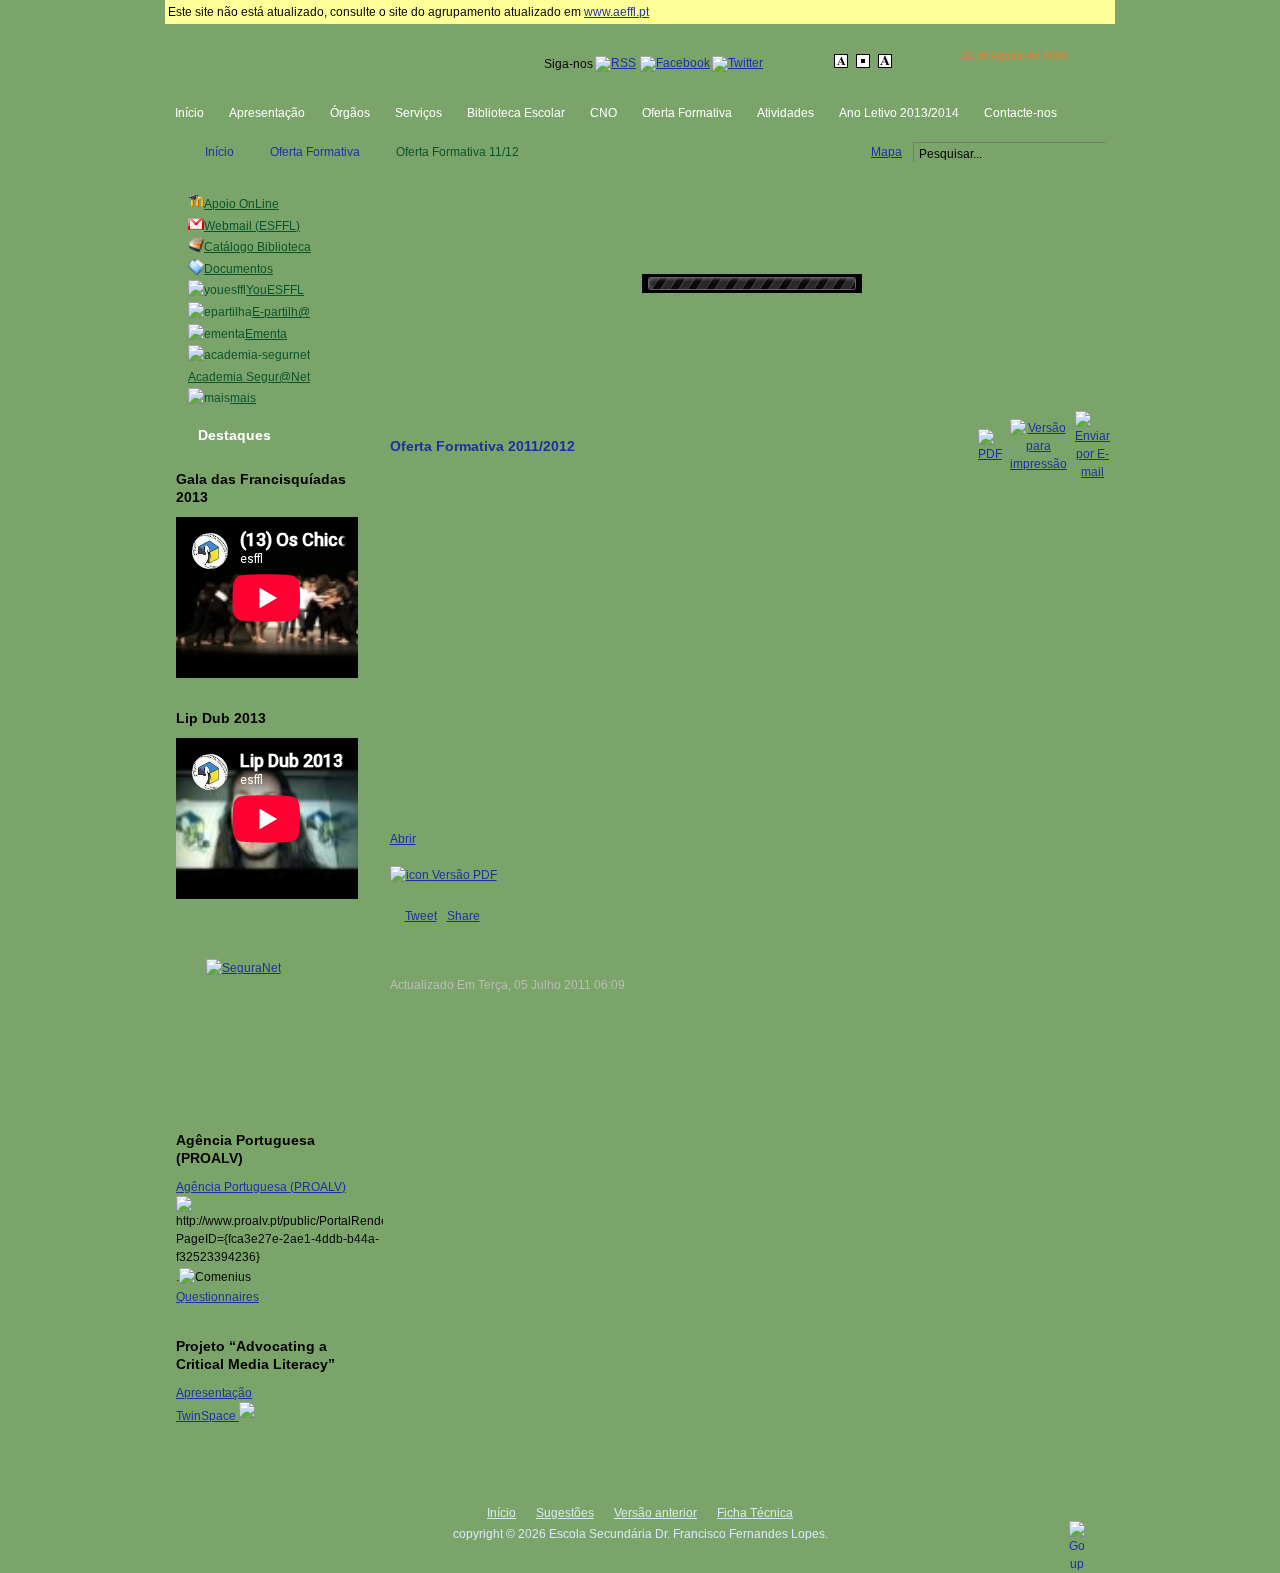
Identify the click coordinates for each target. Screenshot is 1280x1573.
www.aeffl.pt (616, 12)
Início (219, 152)
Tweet (421, 916)
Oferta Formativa (315, 152)
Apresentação (214, 1393)
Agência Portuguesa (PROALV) (261, 1187)
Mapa (886, 152)
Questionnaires (217, 1297)
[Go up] (1077, 1564)
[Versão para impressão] (1038, 464)
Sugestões (565, 1513)
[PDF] (990, 454)
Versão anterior (655, 1513)
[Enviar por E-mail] (1092, 472)
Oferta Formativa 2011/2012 (482, 446)
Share (463, 916)
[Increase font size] (886, 61)
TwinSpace (207, 1416)
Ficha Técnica (755, 1513)
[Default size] (864, 61)
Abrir (403, 839)
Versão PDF (463, 875)
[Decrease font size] (842, 61)
